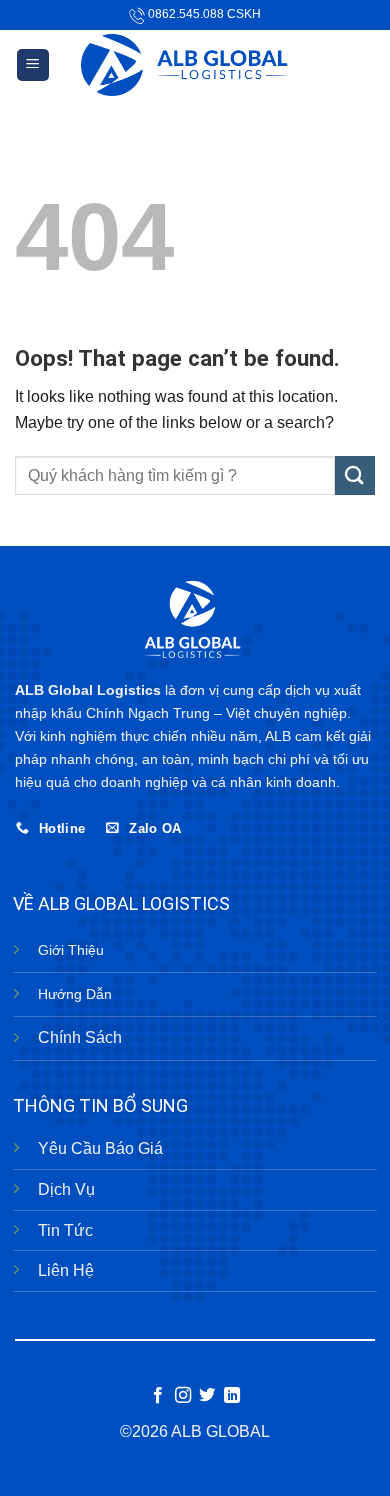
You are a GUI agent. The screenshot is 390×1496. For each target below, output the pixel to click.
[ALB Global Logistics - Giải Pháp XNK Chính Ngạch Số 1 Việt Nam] (195, 65)
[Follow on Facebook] (158, 1396)
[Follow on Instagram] (183, 1396)
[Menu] (33, 65)
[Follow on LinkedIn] (232, 1396)
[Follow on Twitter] (207, 1396)
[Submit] (355, 475)
